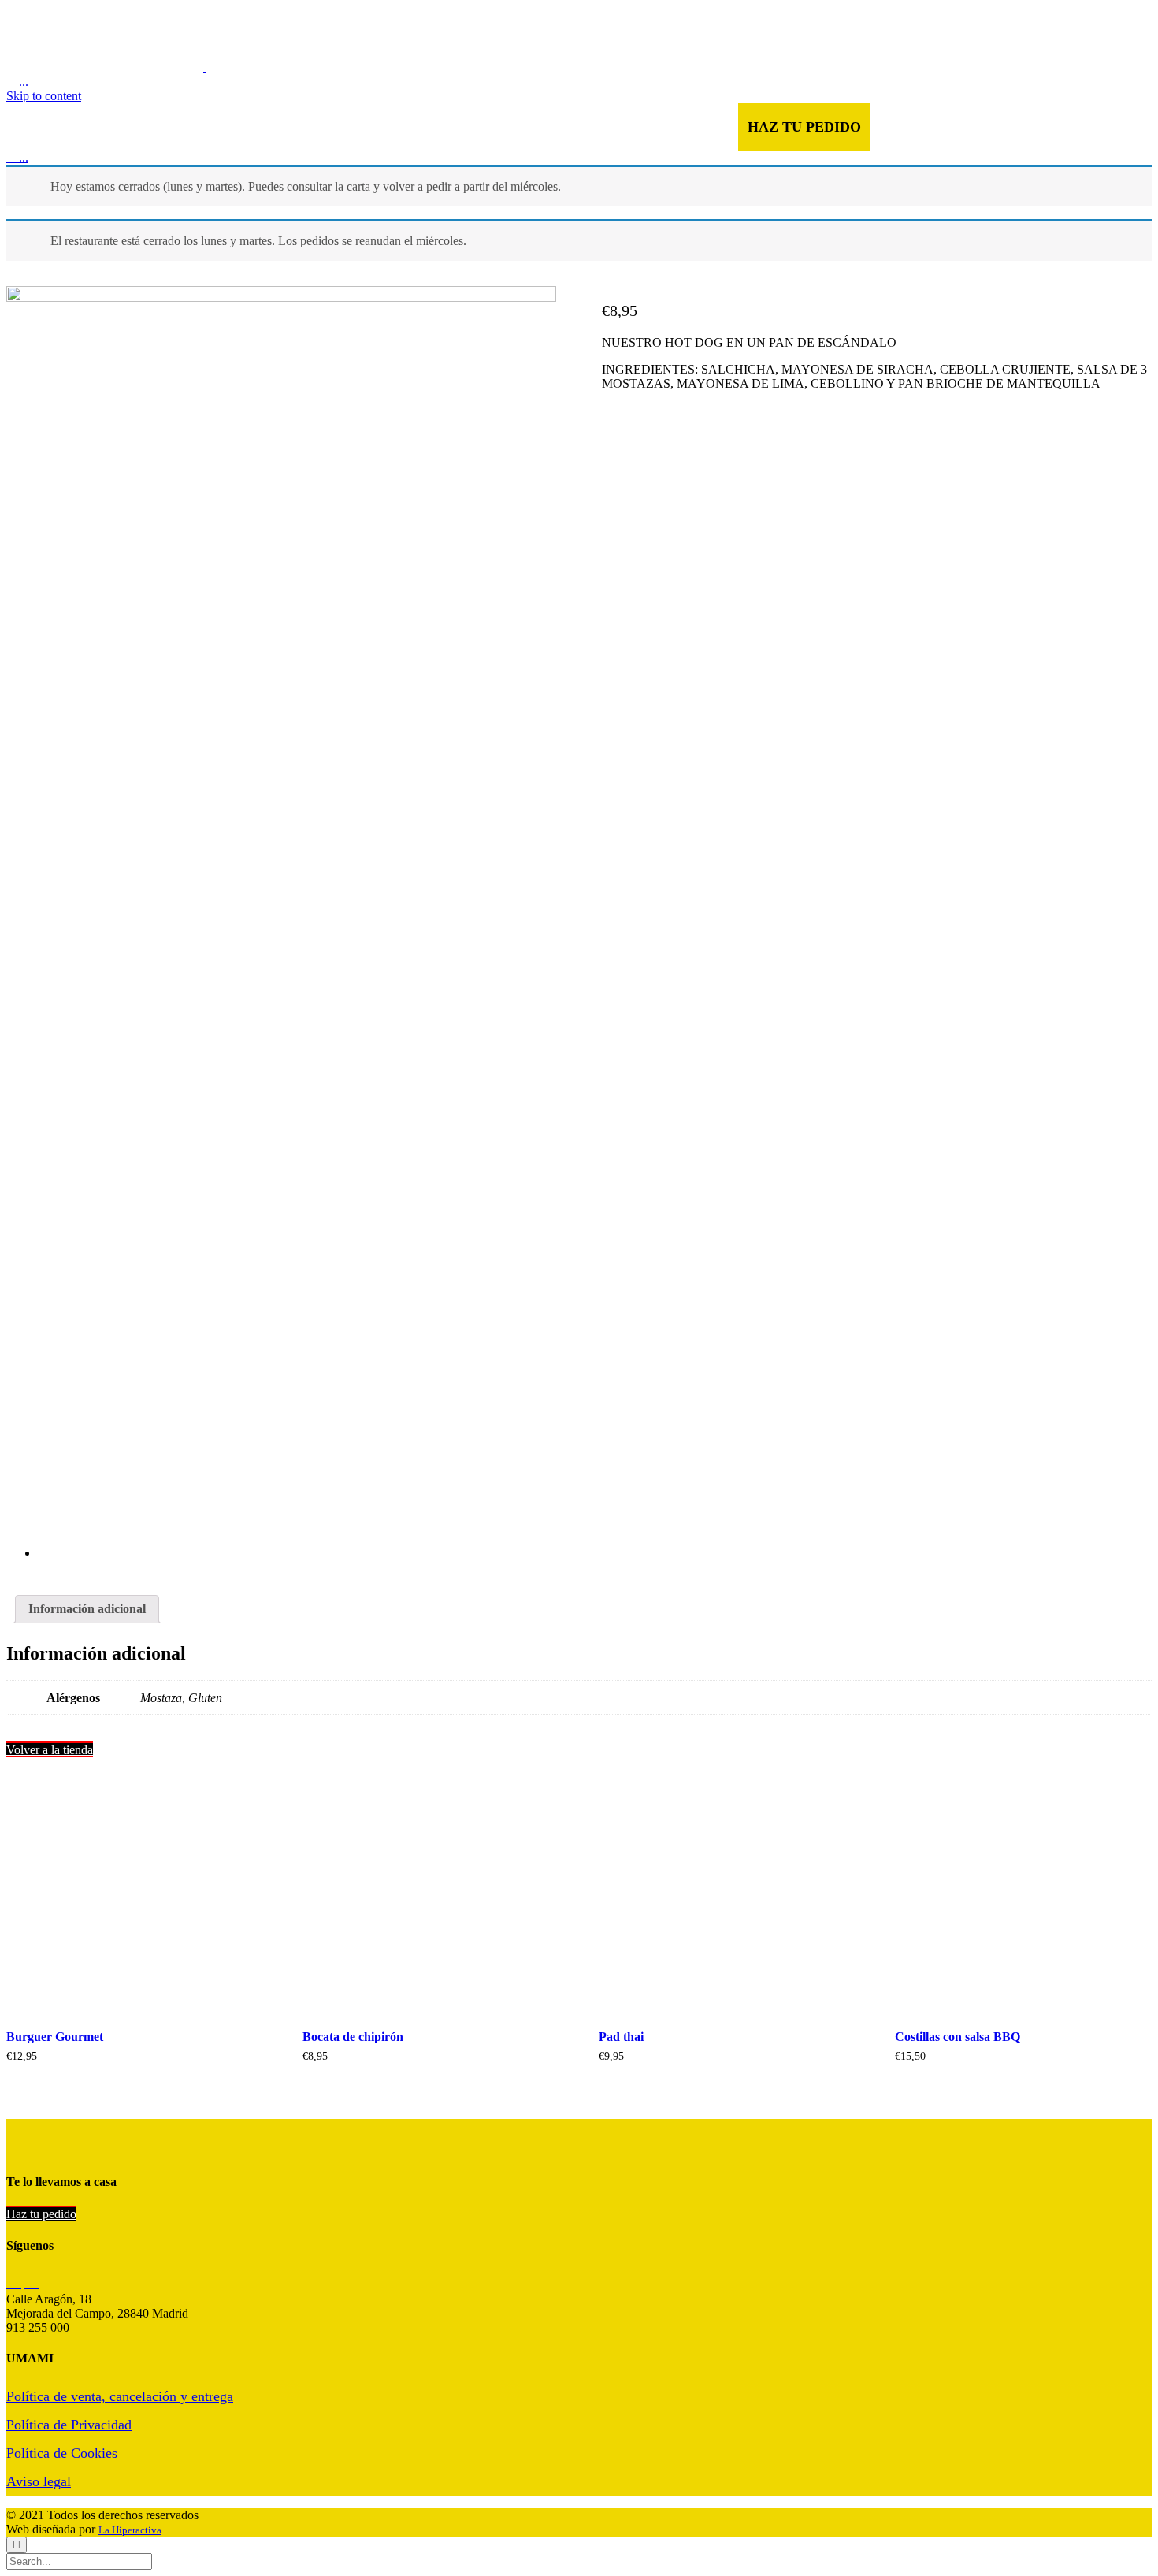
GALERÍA (496, 127)
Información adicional (87, 1609)
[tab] (87, 1609)
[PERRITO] (297, 1298)
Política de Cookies (62, 2453)
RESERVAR (691, 127)
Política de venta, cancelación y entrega (120, 2396)
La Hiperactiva (130, 2530)
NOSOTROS (405, 127)
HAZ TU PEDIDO (804, 127)
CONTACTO (594, 127)
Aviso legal (39, 2481)
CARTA (322, 127)
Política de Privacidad (69, 2425)
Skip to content (44, 96)
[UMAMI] (205, 67)
